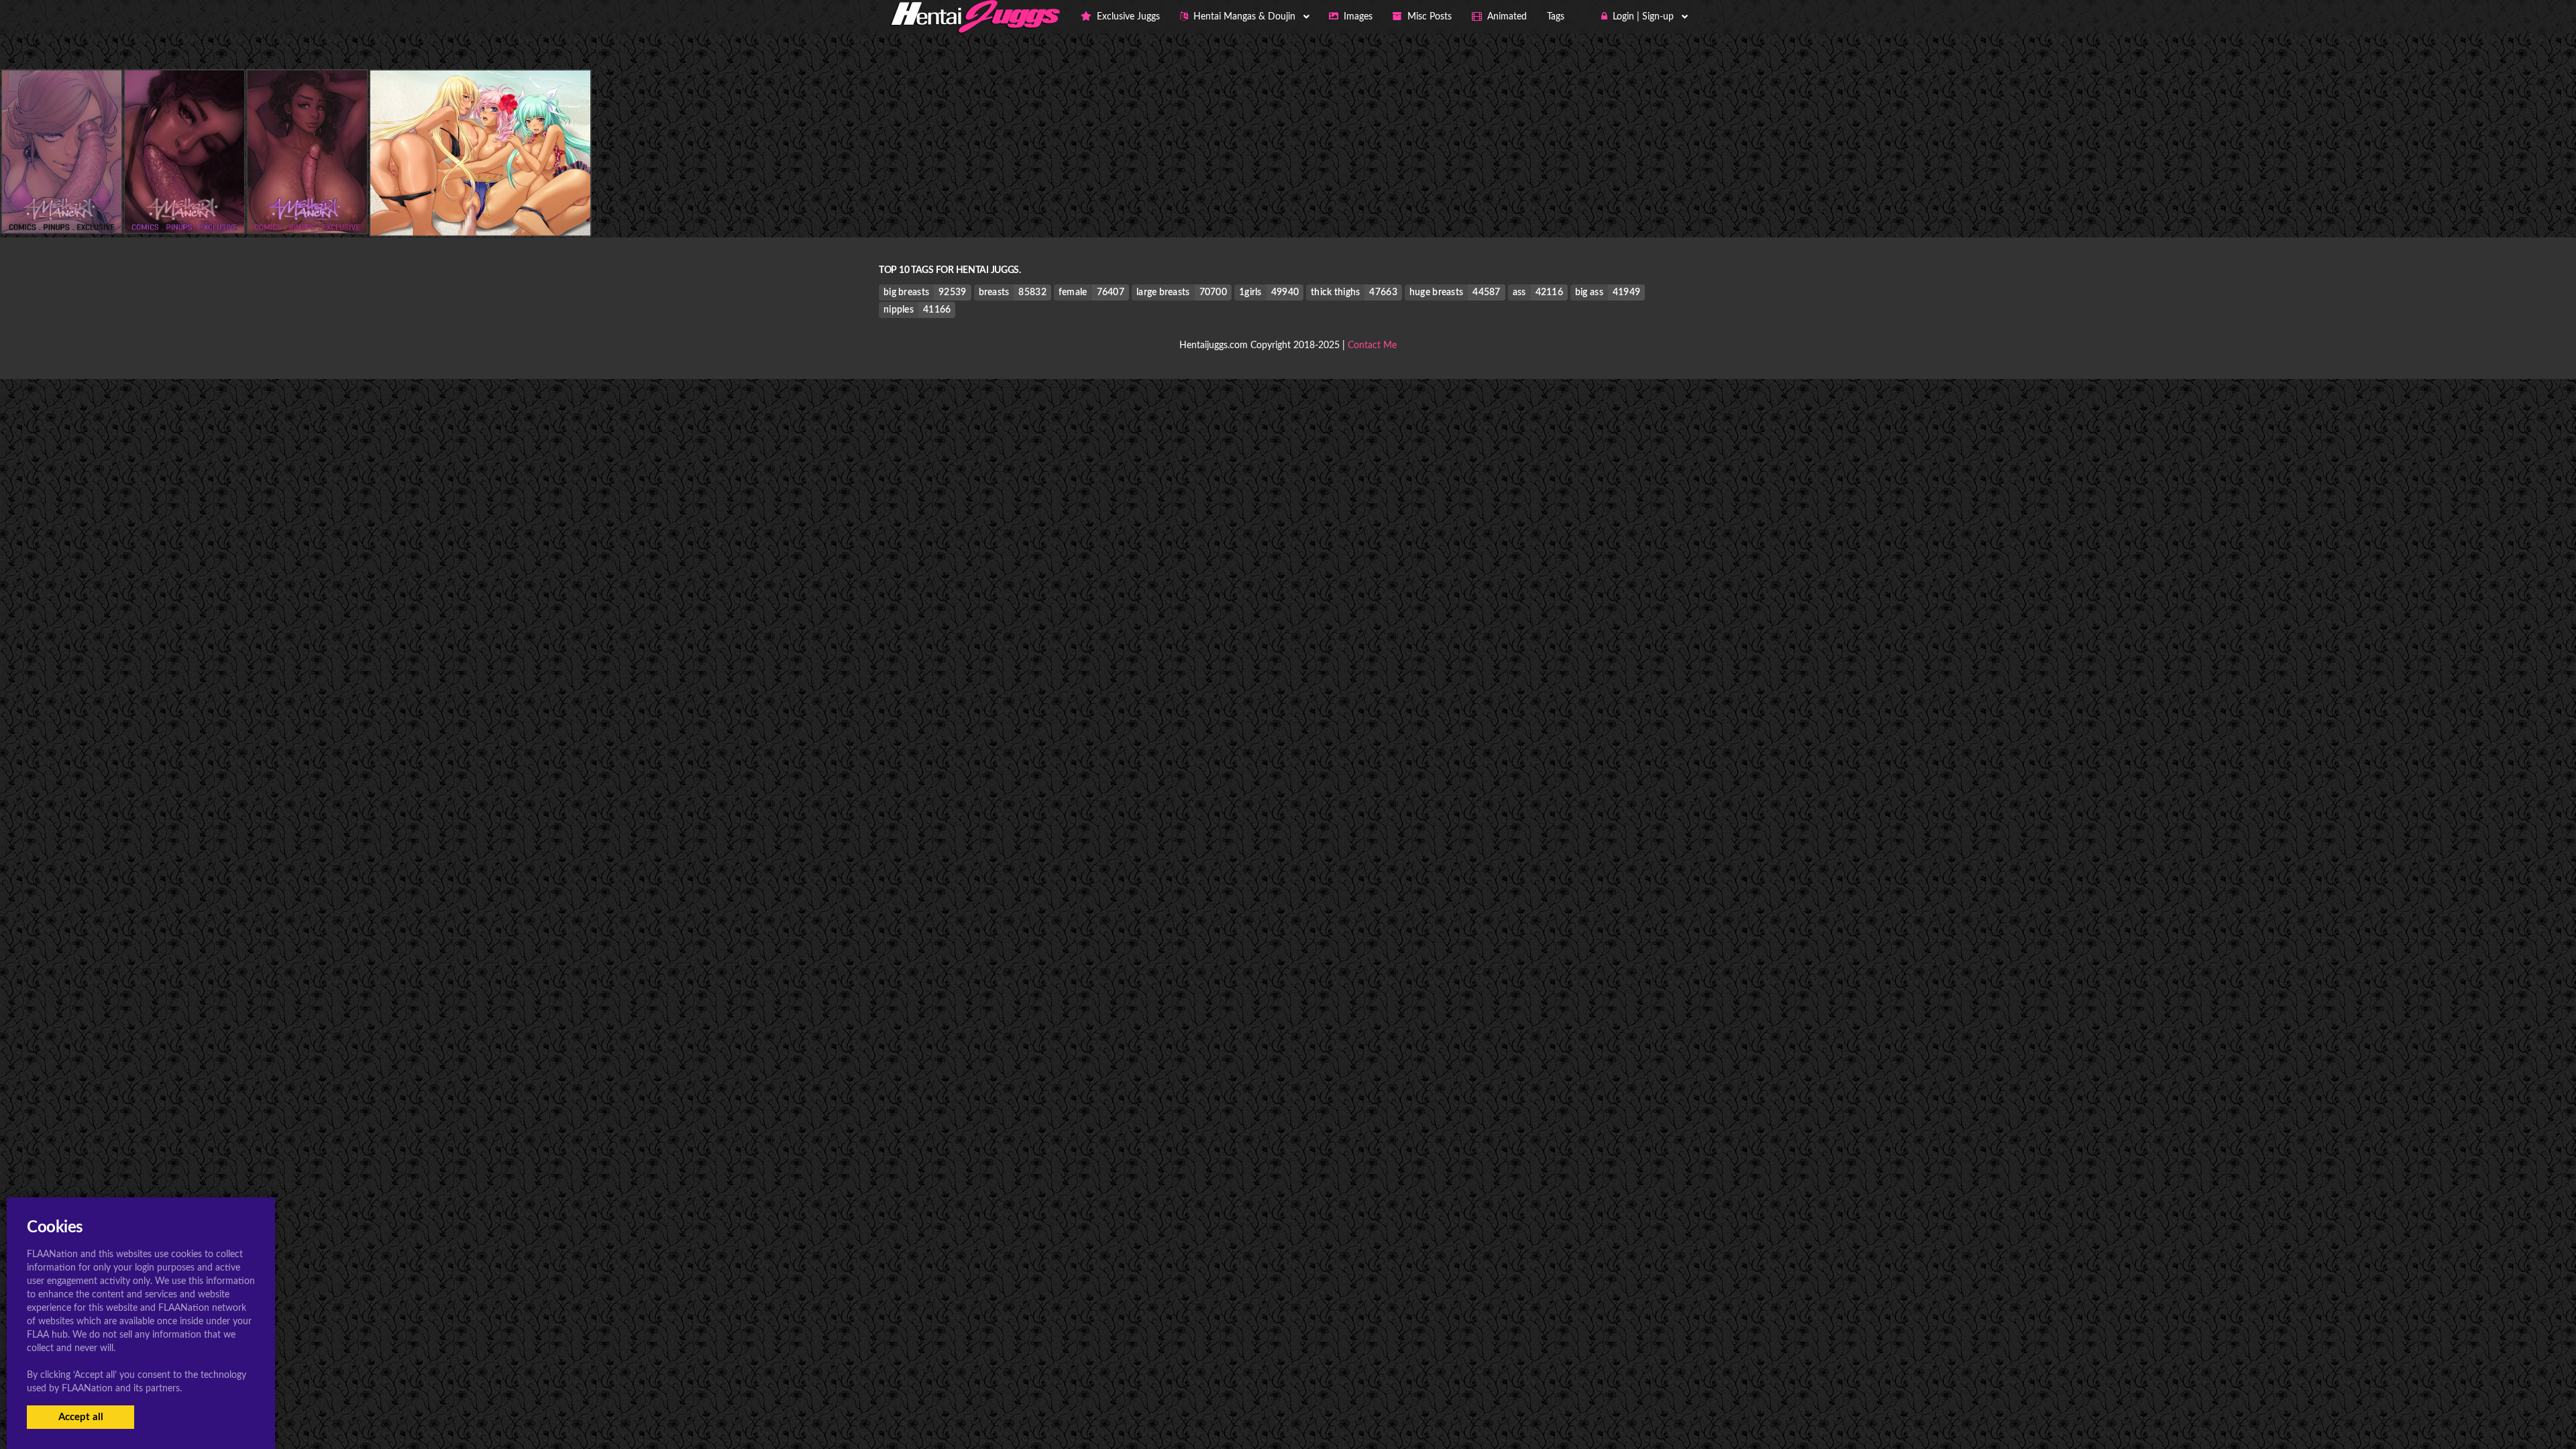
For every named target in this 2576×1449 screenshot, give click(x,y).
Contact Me (1372, 345)
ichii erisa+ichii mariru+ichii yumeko (480, 208)
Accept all (81, 1417)
